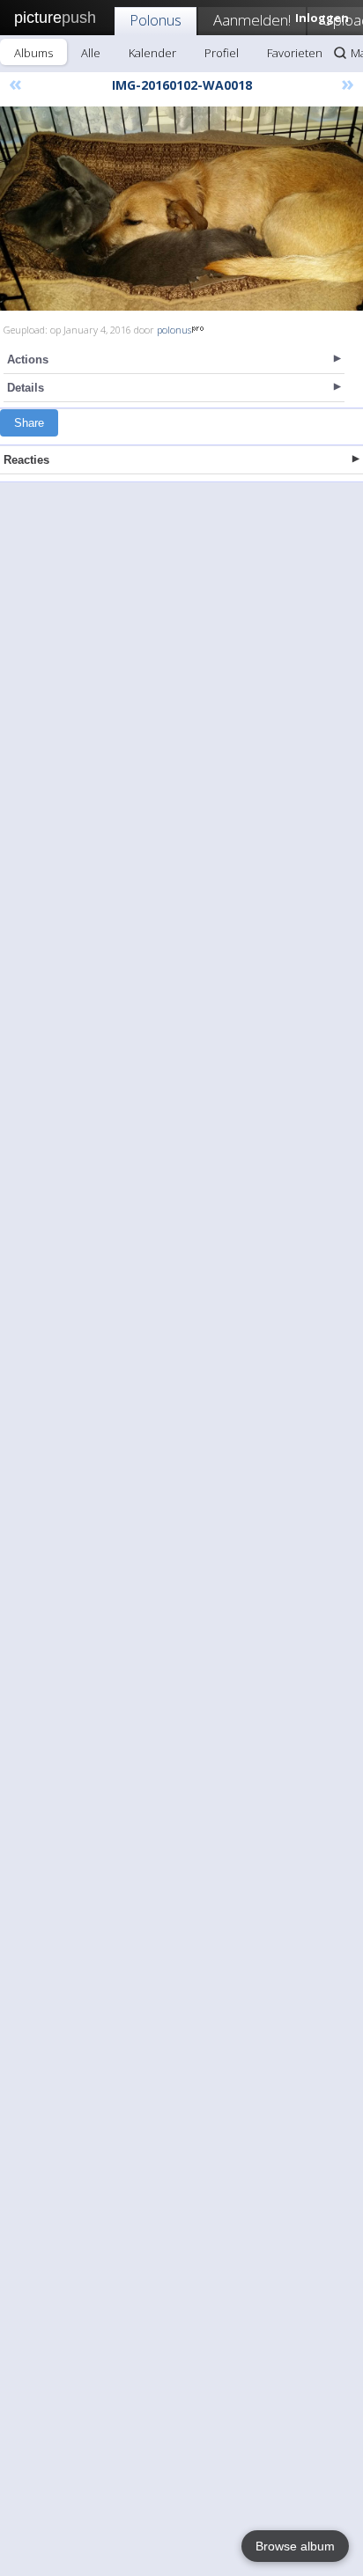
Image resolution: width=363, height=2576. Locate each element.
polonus (174, 330)
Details (26, 388)
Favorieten (295, 53)
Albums (33, 53)
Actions (28, 360)
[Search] (340, 53)
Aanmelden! (252, 20)
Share (29, 423)
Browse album (295, 2546)
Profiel (222, 53)
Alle (91, 53)
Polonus (156, 20)
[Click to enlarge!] (181, 209)
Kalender (152, 53)
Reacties (26, 460)
